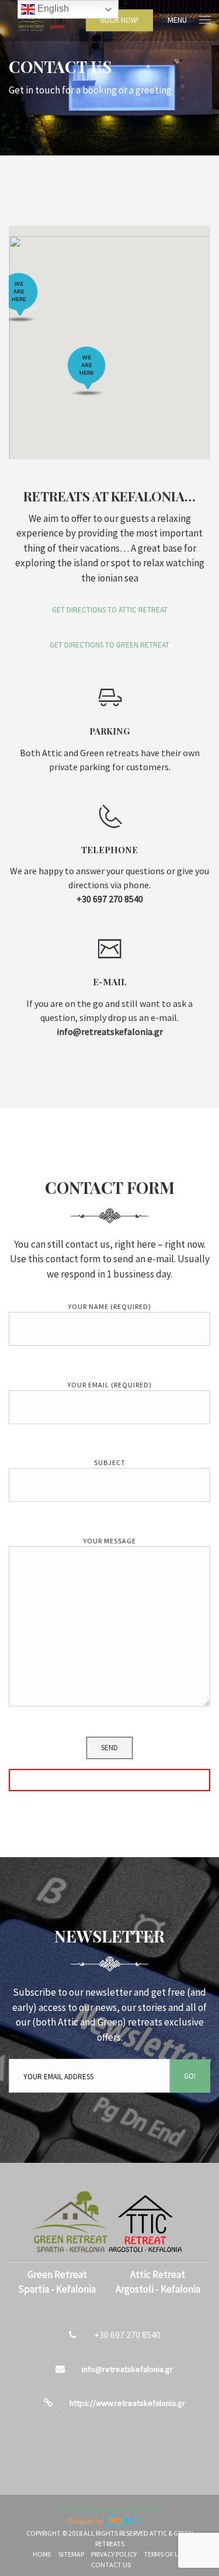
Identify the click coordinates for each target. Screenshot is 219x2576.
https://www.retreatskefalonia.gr (127, 2403)
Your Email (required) (110, 1385)
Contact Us (111, 2565)
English (52, 8)
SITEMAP (71, 2554)
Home (42, 2554)
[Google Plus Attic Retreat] (110, 2447)
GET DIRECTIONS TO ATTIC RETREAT (110, 610)
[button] (87, 371)
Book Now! (119, 20)
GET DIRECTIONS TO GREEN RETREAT (109, 645)
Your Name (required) (110, 1306)
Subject (110, 1462)
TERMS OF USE (165, 2554)
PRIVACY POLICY (114, 2554)
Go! (190, 2076)
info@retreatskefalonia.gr (127, 2369)
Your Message (110, 1541)
